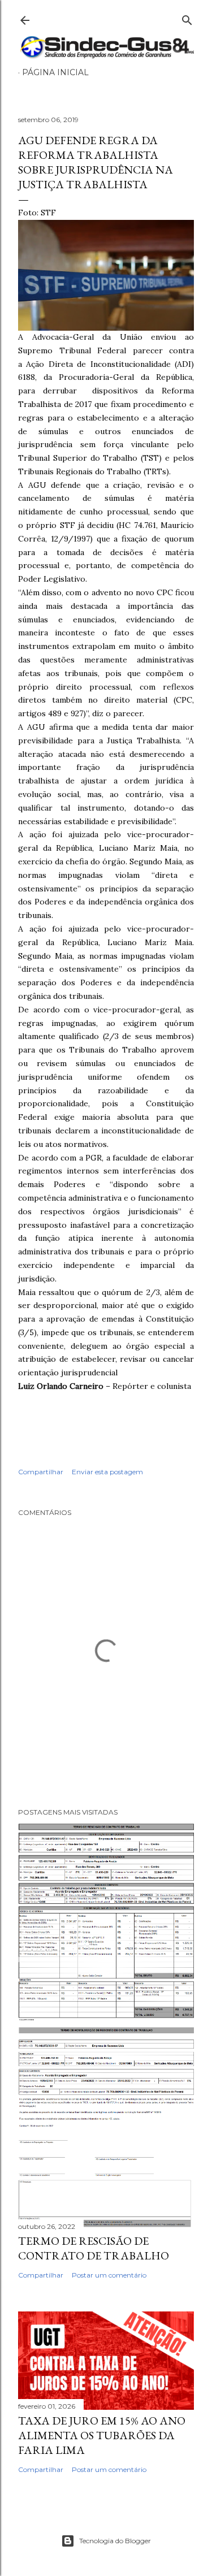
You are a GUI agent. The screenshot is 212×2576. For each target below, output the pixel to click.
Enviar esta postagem (107, 1472)
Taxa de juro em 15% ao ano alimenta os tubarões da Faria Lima (102, 2435)
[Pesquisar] (187, 18)
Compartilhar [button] (41, 1472)
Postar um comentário (109, 2275)
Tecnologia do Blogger (115, 2541)
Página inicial (55, 72)
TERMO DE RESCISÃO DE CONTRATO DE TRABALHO (94, 2248)
